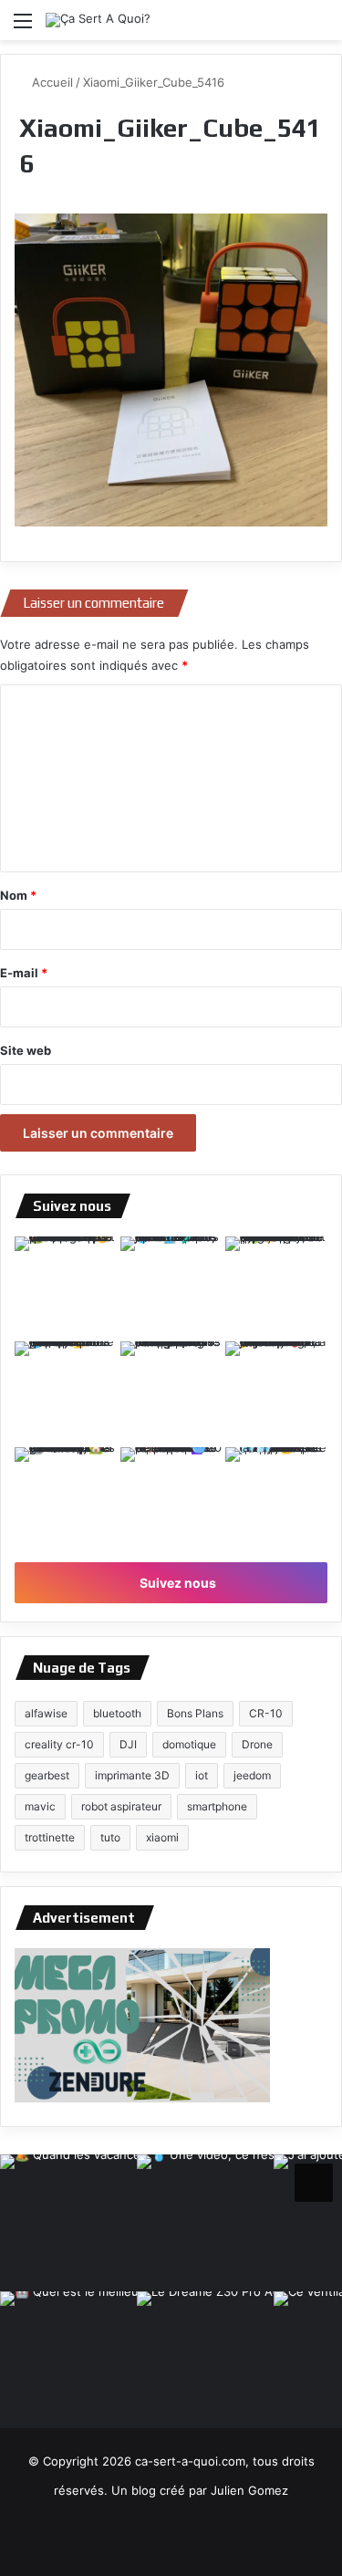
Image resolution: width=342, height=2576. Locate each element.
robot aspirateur (121, 1806)
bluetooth (117, 1713)
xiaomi (162, 1837)
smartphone (217, 1806)
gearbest (47, 1775)
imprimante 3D (132, 1775)
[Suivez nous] (314, 2180)
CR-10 (266, 1713)
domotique (189, 1744)
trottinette (50, 1837)
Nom (18, 895)
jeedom (252, 1775)
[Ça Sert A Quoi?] (98, 20)
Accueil (51, 82)
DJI (128, 1744)
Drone (257, 1744)
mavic (40, 1806)
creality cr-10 (59, 1744)
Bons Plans (195, 1713)
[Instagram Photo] (66, 1288)
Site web (26, 1050)
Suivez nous (176, 1583)
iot (202, 1775)
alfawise (46, 1713)
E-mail (24, 973)
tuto (110, 1837)
